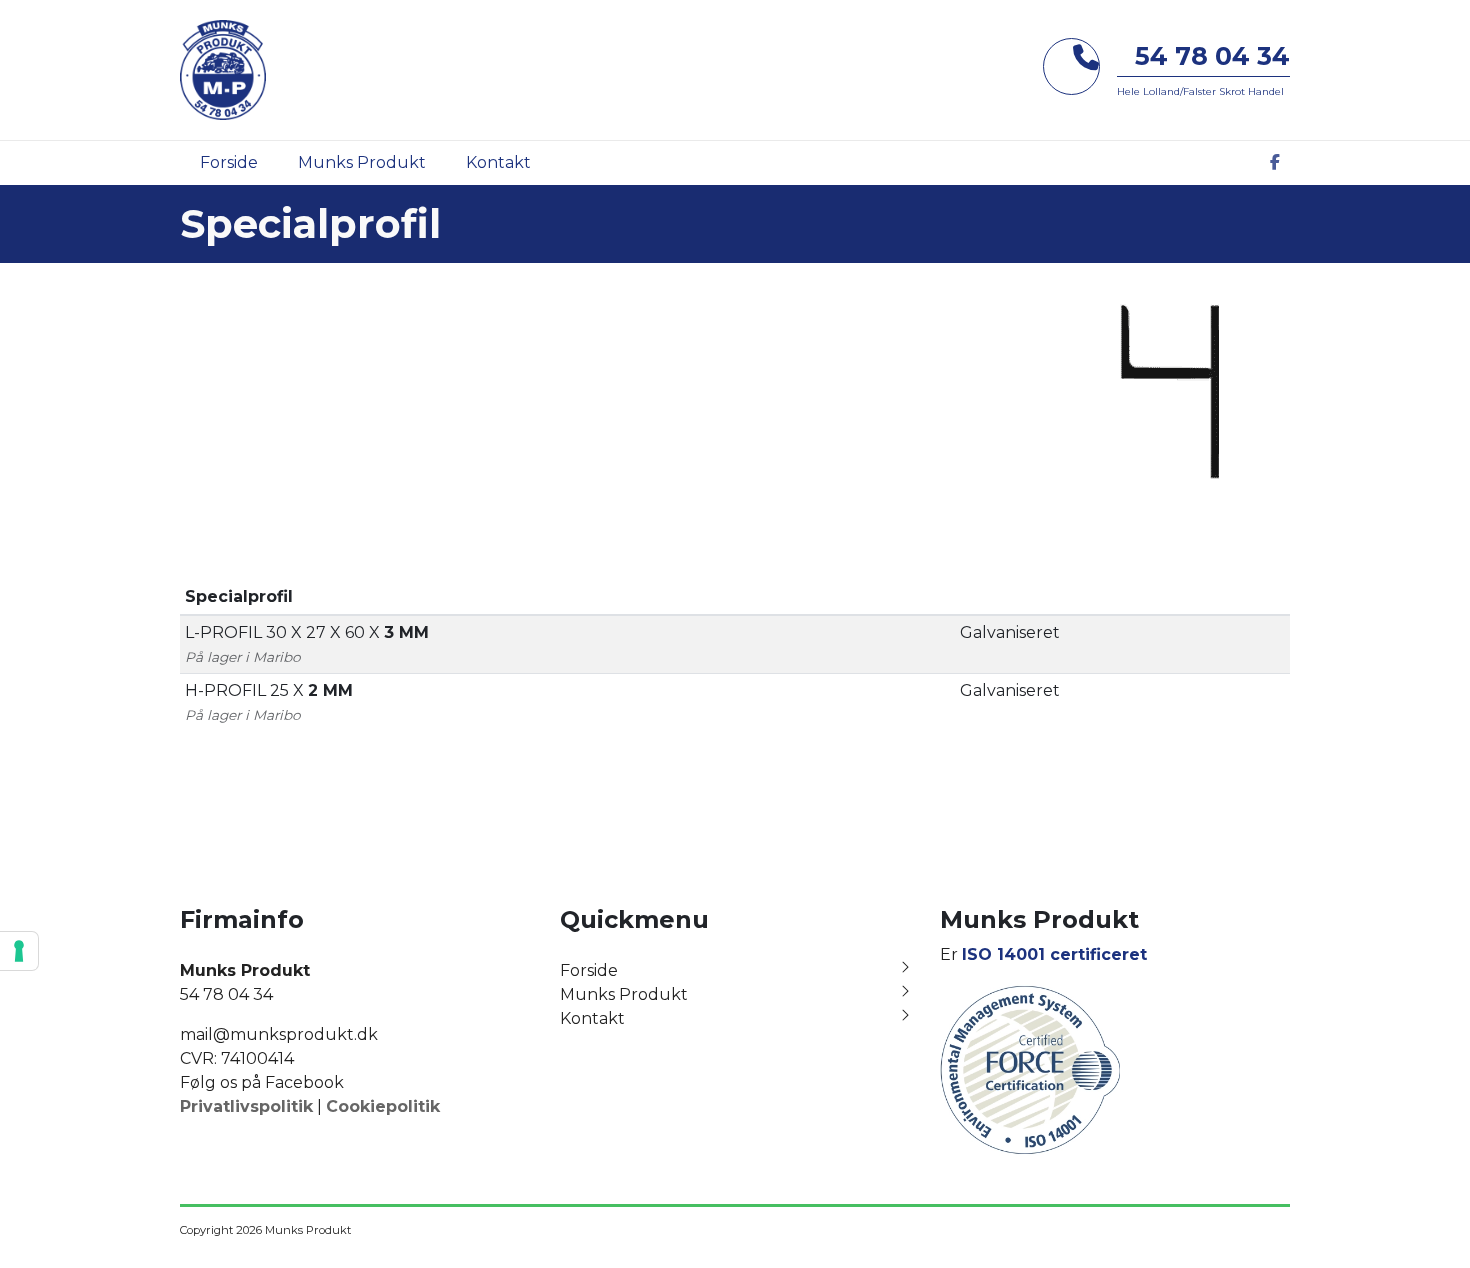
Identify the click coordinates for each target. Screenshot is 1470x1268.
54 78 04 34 (1212, 56)
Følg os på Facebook (262, 1082)
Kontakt (592, 1018)
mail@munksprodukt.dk (279, 1034)
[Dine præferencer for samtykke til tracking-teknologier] (19, 951)
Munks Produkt (624, 994)
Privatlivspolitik (246, 1106)
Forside (589, 970)
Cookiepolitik (383, 1106)
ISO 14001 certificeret (1054, 954)
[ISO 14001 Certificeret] (1030, 1068)
